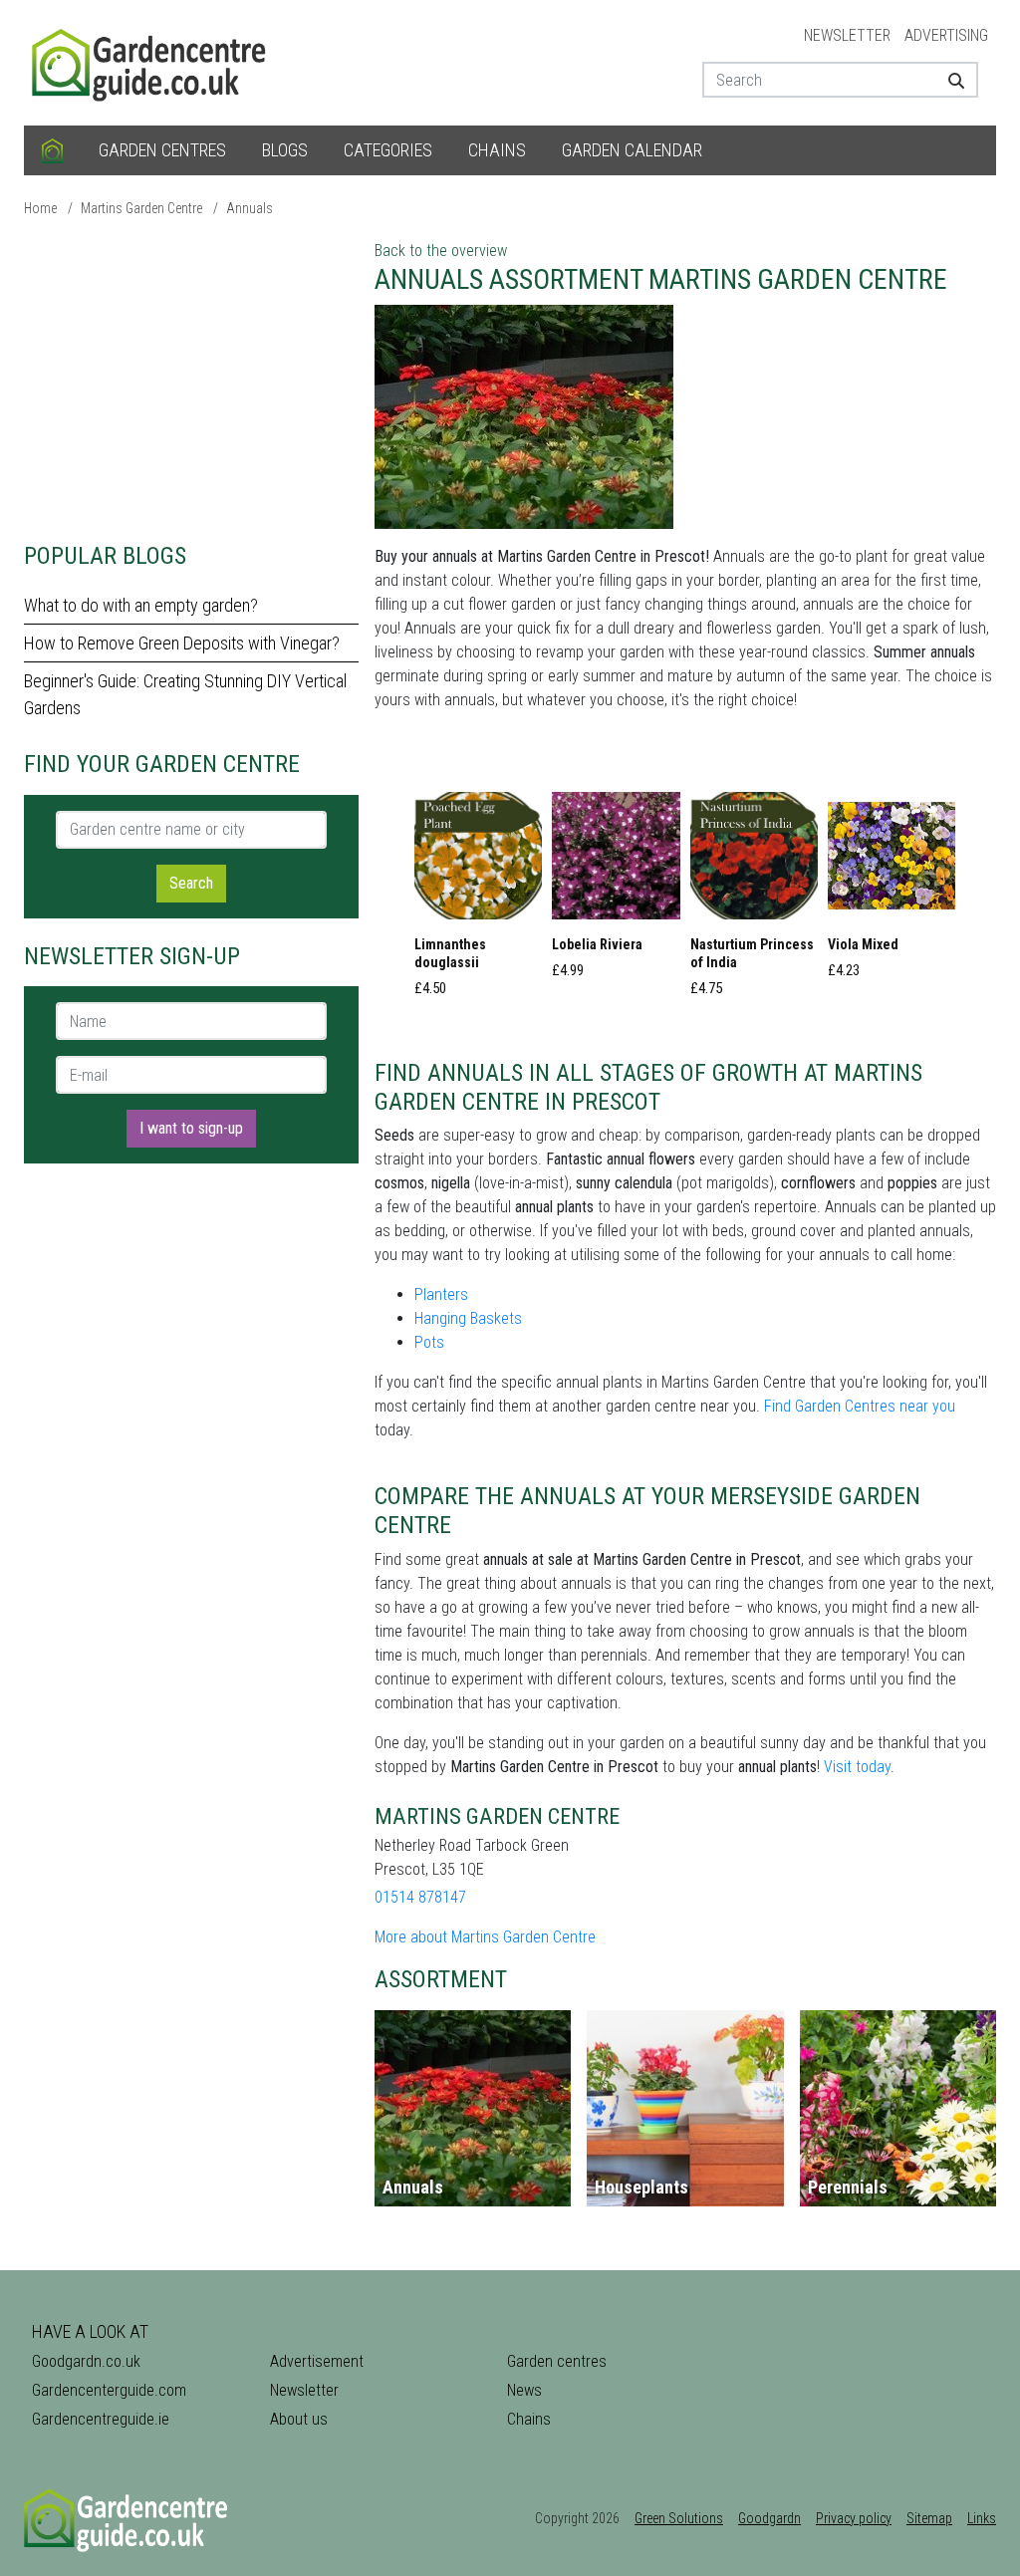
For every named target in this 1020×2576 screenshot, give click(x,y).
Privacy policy (854, 2518)
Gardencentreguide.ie (101, 2419)
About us (299, 2419)
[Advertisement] (191, 379)
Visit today (857, 1767)
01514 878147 (420, 1897)
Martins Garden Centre (141, 208)
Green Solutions (679, 2518)
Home (40, 208)
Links (982, 2518)
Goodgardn (769, 2518)
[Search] (955, 80)
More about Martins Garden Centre (485, 1937)
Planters (441, 1294)
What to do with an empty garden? (141, 605)
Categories (388, 150)
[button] (478, 901)
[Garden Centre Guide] (151, 61)
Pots (429, 1342)
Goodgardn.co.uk (86, 2361)
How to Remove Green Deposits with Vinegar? (182, 643)
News (524, 2390)
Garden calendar (632, 150)
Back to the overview (441, 251)
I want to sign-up (191, 1128)
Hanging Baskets (468, 1318)
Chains (497, 150)
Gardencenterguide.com (109, 2390)
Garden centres (162, 150)
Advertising (946, 35)
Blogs (285, 150)
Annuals (250, 208)
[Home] (52, 150)
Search (191, 883)
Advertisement (317, 2361)
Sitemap (929, 2518)
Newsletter (847, 35)
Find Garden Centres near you (860, 1406)
